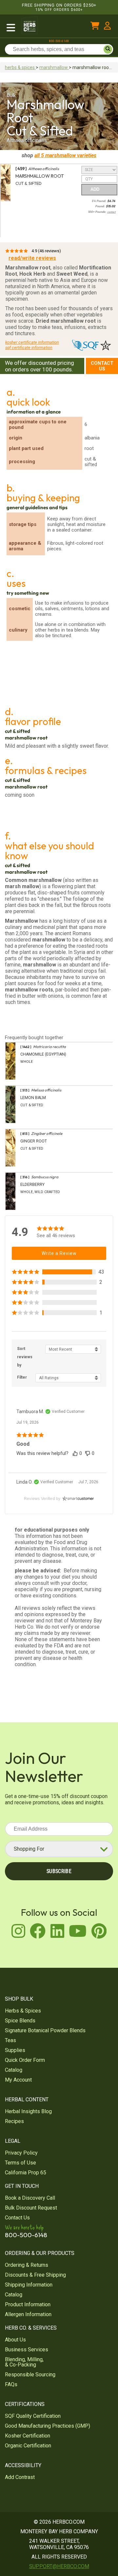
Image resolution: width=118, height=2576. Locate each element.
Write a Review (59, 1253)
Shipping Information (29, 2285)
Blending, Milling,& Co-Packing (24, 2362)
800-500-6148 (59, 41)
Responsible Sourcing (30, 2375)
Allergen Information (28, 2314)
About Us (15, 2340)
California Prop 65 (26, 2173)
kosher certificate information (32, 342)
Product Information (28, 2304)
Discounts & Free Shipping (35, 2275)
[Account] (107, 27)
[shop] (11, 27)
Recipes (14, 2121)
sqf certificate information (29, 348)
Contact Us (102, 366)
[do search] (108, 49)
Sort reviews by (25, 1357)
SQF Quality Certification (33, 2416)
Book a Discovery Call (30, 2198)
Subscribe (59, 1871)
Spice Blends (20, 2021)
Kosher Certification (28, 2436)
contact (111, 212)
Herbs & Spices (23, 2011)
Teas (10, 2040)
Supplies (15, 2050)
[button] (59, 1272)
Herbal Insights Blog (28, 2111)
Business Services (27, 2350)
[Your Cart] (95, 27)
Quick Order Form (25, 2060)
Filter (22, 1377)
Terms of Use (20, 2163)
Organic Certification (28, 2446)
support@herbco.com (59, 2566)
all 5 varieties (65, 155)
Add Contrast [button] (20, 2477)
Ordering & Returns (27, 2265)
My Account (18, 2080)
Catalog (14, 2070)
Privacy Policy (21, 2153)
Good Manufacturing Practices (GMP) (48, 2426)
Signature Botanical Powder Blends (45, 2030)
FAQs (11, 2384)
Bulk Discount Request (31, 2208)
